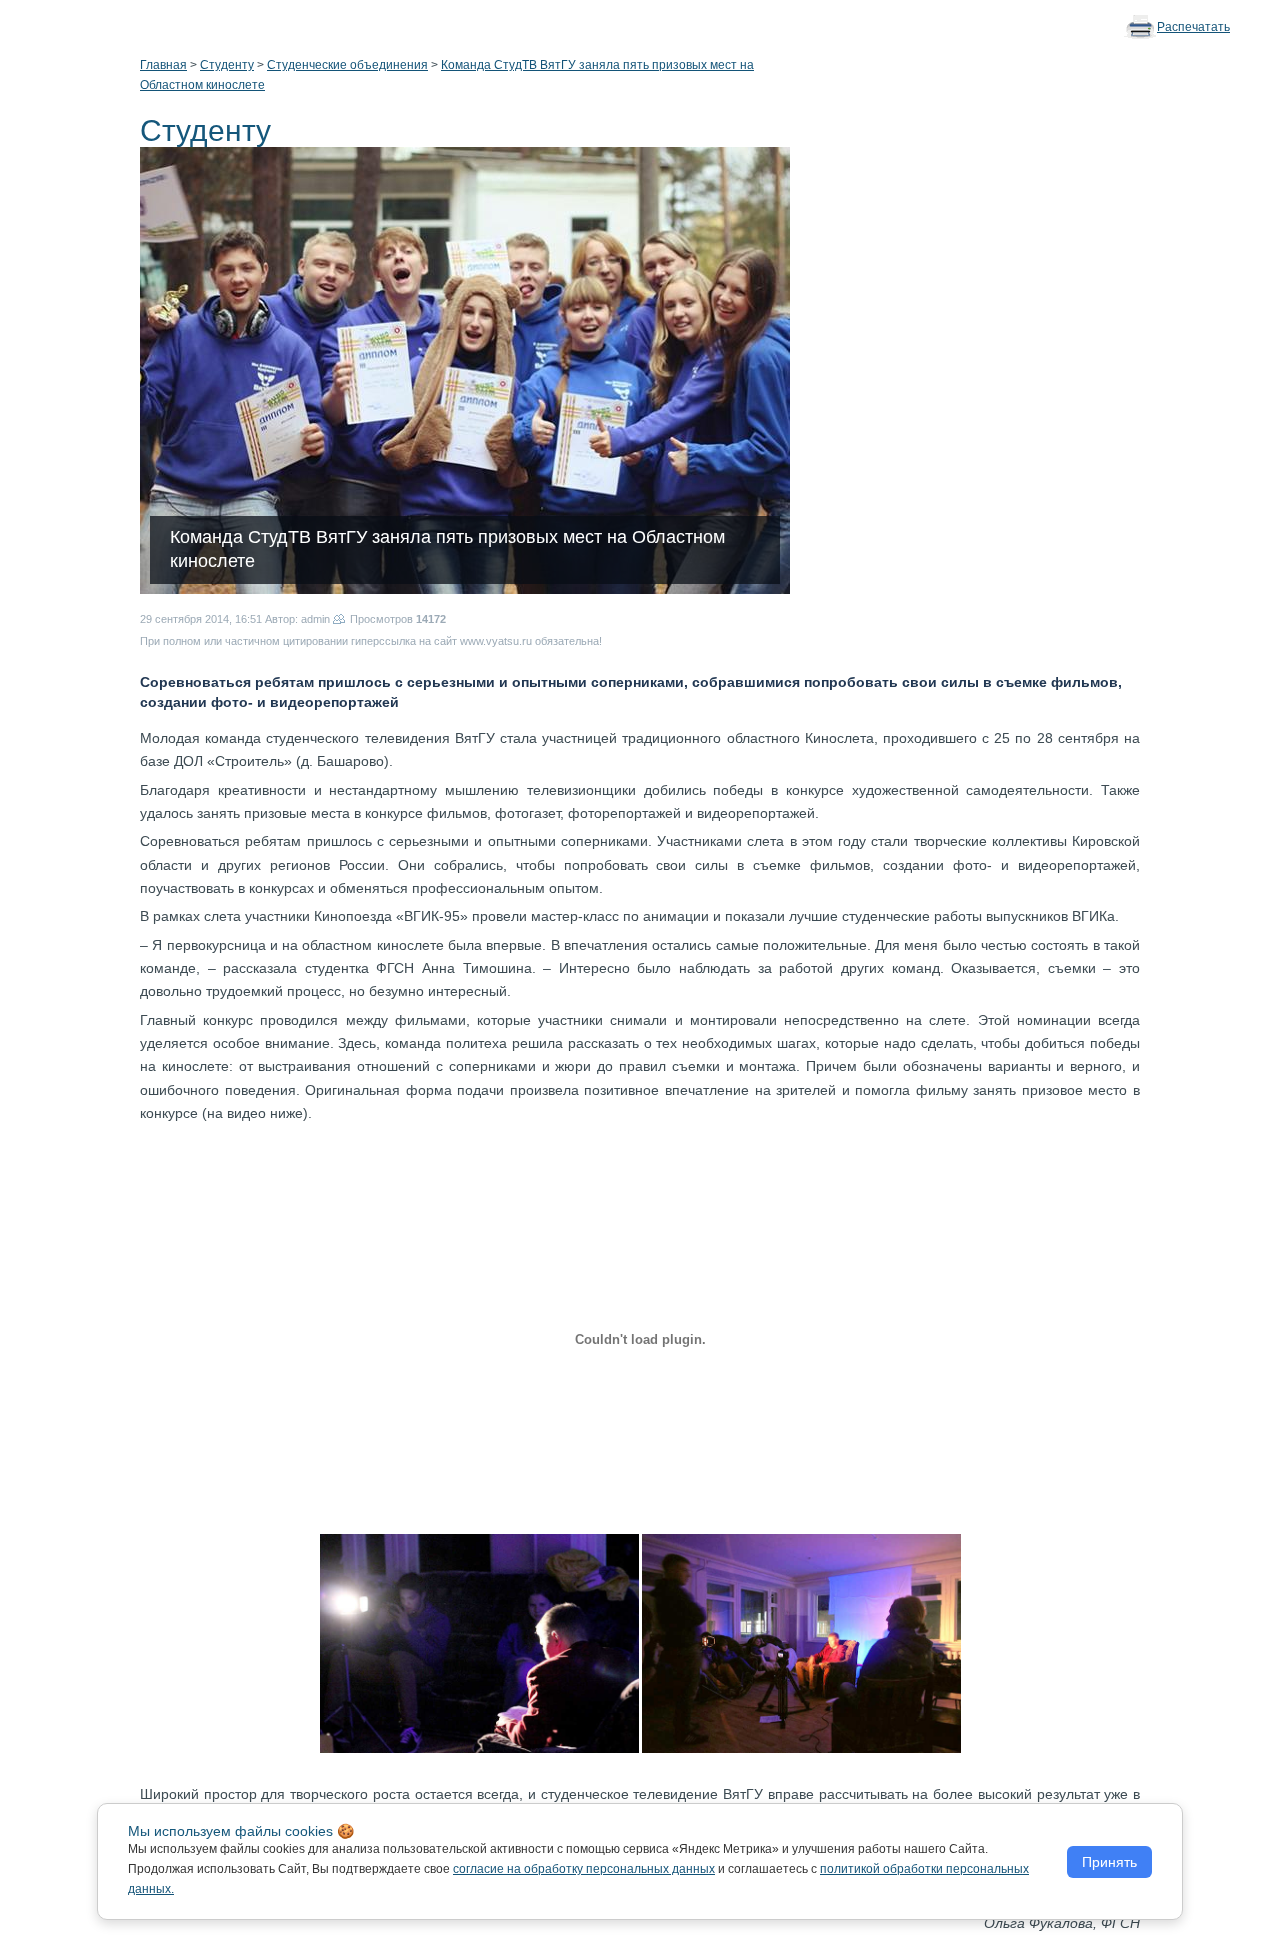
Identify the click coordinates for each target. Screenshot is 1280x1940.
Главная (163, 65)
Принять (1109, 1862)
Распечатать (1193, 27)
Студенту (227, 65)
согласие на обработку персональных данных (584, 1869)
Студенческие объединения (347, 65)
